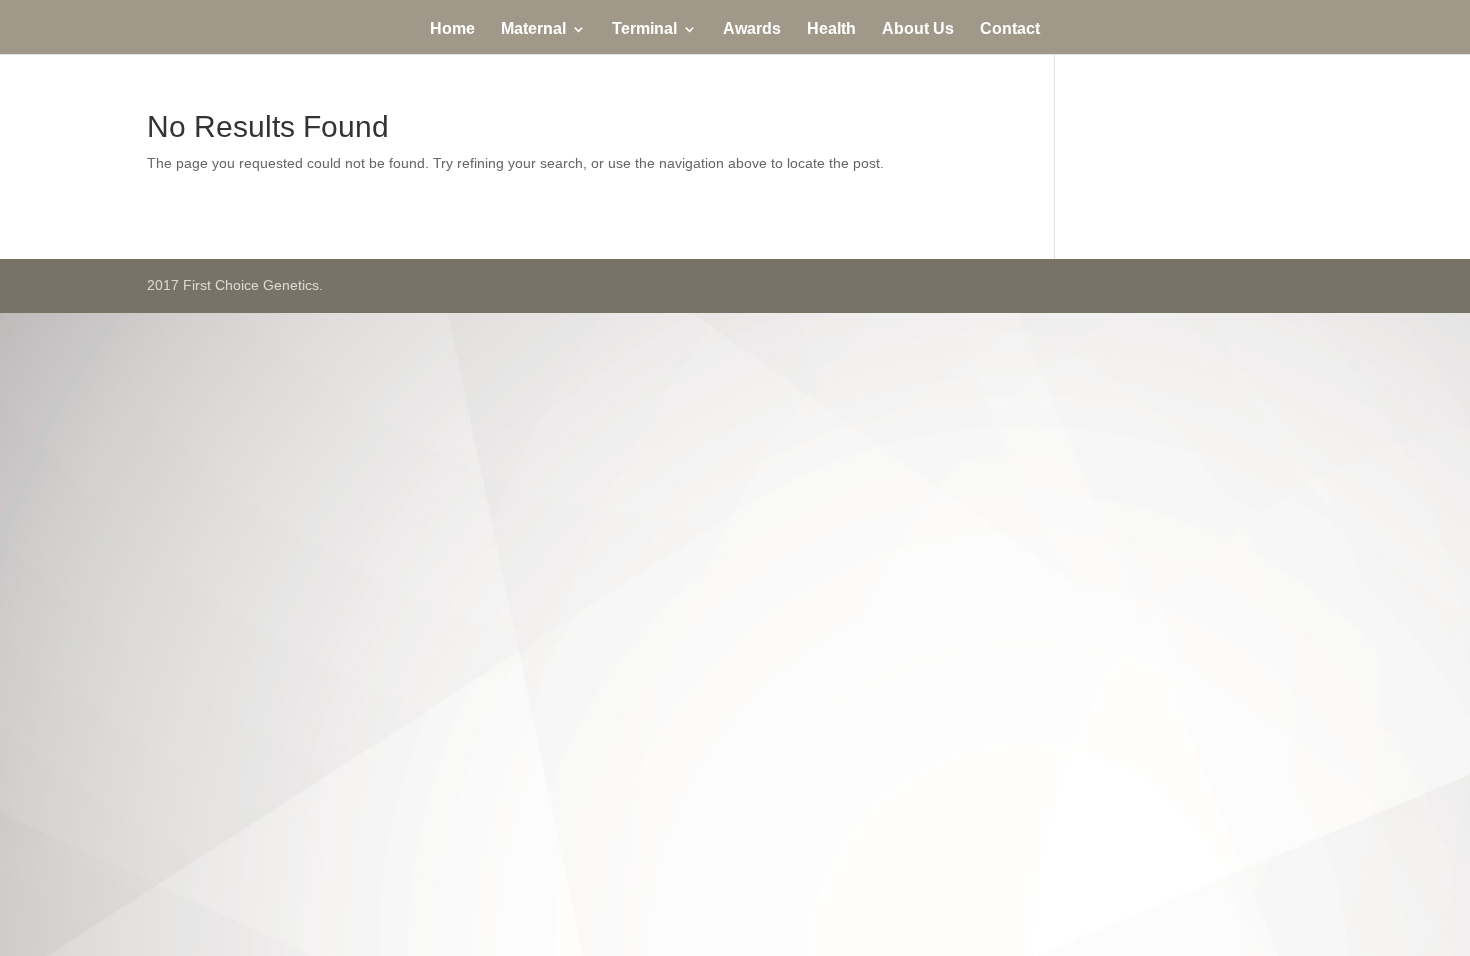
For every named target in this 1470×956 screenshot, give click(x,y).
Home (452, 29)
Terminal (644, 29)
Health (831, 29)
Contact (1010, 29)
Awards (752, 29)
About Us (918, 29)
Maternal (533, 29)
